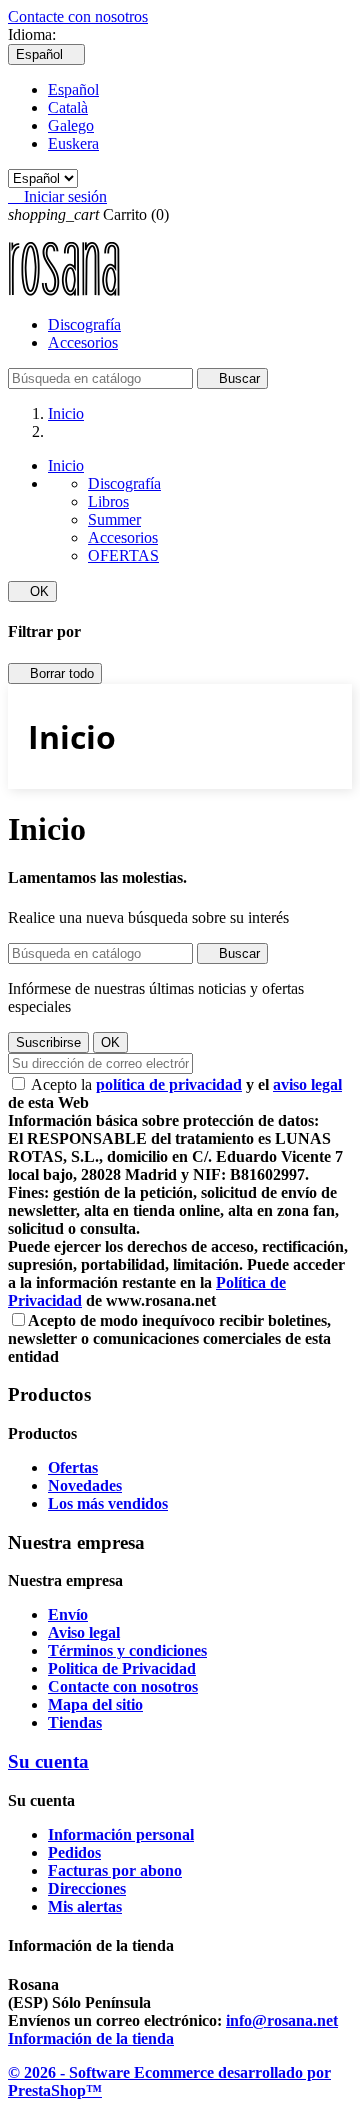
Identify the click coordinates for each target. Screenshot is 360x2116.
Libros (108, 501)
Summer (114, 519)
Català (68, 107)
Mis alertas (85, 1906)
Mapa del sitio (95, 1704)
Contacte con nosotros (78, 16)
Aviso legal (84, 1632)
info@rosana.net (282, 2020)
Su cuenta (48, 1761)
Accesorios (83, 342)
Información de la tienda (91, 2038)
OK (32, 591)
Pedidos (74, 1852)
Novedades (85, 1485)
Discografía (84, 324)
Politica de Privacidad (122, 1668)
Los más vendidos (108, 1503)
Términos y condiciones (127, 1650)
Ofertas (73, 1467)
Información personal (121, 1834)
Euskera (73, 143)
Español (73, 89)
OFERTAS (123, 555)
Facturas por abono (115, 1870)
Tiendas (75, 1722)
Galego (71, 125)
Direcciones (87, 1888)
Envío (68, 1614)
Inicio (66, 465)
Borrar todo (55, 673)
